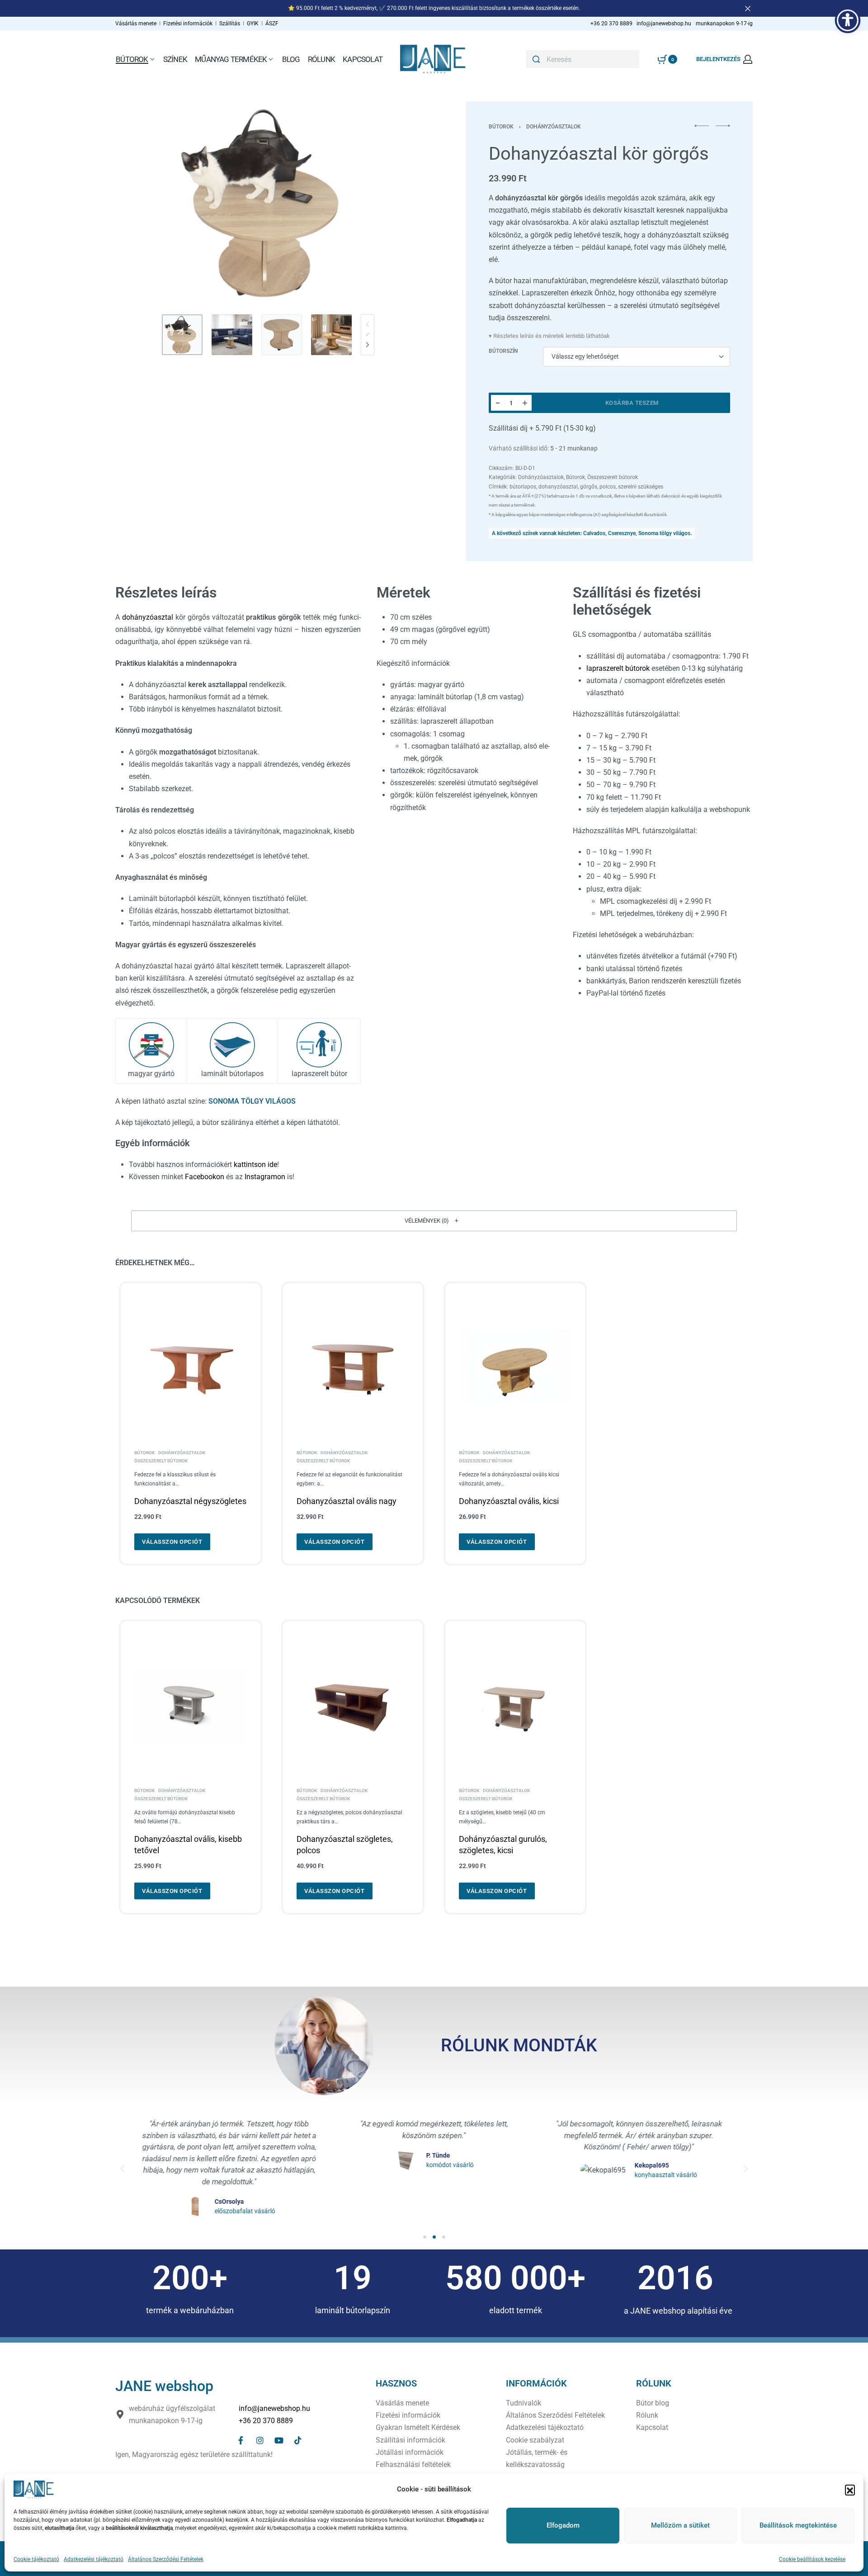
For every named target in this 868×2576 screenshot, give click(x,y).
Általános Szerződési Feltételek (166, 2559)
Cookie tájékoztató (36, 2559)
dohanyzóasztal (558, 487)
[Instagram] (260, 2440)
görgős (589, 487)
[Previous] (140, 203)
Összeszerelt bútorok (613, 477)
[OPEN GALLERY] (268, 203)
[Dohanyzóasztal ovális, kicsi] (515, 1367)
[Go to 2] (232, 335)
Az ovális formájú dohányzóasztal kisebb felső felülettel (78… (185, 1817)
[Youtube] (279, 2440)
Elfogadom (563, 2525)
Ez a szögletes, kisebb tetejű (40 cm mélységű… (502, 1817)
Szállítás (230, 24)
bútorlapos (523, 487)
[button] (850, 2490)
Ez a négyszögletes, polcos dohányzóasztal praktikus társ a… (349, 1817)
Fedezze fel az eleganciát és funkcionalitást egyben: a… (349, 1479)
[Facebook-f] (241, 2440)
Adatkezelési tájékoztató (94, 2559)
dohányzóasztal (148, 617)
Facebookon (205, 1177)
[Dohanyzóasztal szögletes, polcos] (353, 1705)
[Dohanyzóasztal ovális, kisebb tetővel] (191, 1705)
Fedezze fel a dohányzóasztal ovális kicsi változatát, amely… (509, 1479)
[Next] (397, 203)
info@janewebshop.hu (274, 2408)
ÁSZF (272, 24)
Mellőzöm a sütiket (680, 2525)
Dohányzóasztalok (554, 127)
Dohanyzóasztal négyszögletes (190, 1501)
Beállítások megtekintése (798, 2525)
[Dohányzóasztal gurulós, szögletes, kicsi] (515, 1705)
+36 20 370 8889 (266, 2421)
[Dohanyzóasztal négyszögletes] (191, 1367)
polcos (608, 487)
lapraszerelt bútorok (618, 668)
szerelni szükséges (641, 487)
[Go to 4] (331, 335)
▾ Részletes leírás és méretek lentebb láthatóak (549, 336)
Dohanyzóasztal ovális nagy (347, 1501)
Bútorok (501, 127)
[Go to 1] (182, 335)
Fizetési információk (189, 24)
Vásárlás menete (136, 24)
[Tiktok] (298, 2440)
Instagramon (265, 1177)
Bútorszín (503, 351)
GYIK (253, 24)
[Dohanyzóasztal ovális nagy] (353, 1367)
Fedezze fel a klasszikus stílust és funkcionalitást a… (175, 1479)
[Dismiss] (748, 9)
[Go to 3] (282, 335)
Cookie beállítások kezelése (812, 2559)
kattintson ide (255, 1165)
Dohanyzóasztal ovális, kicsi (509, 1501)
